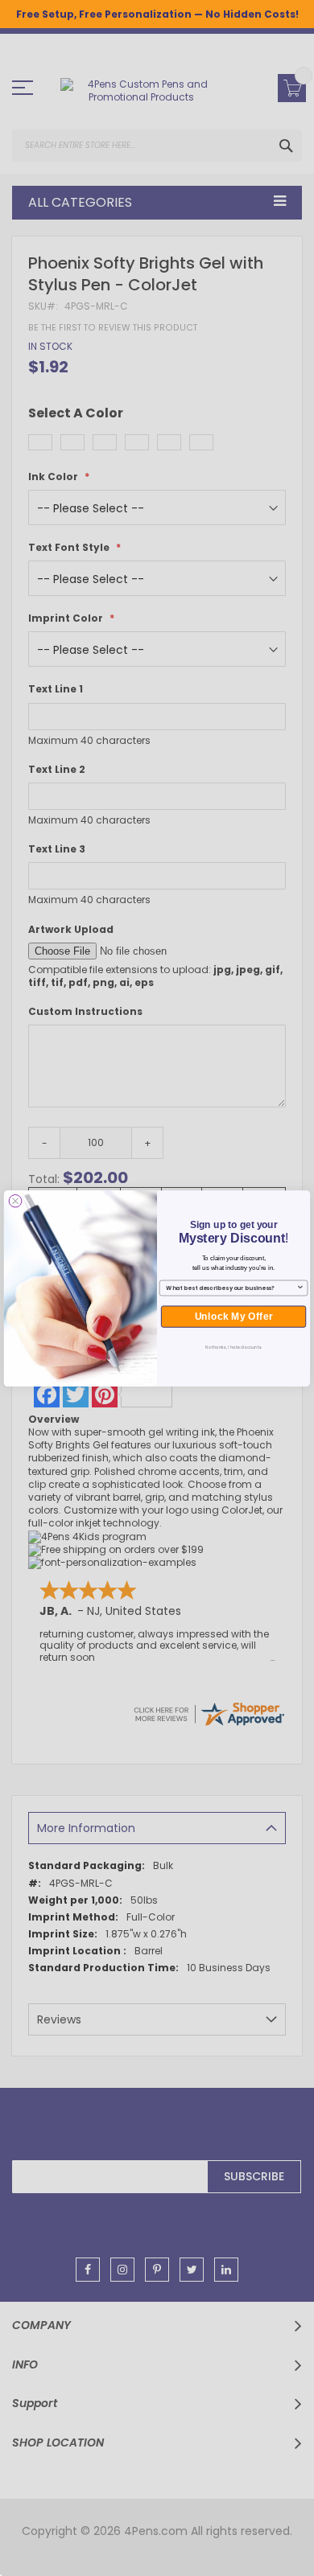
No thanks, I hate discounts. (234, 1347)
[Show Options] (300, 1288)
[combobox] (231, 1288)
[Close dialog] (16, 1201)
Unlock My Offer (234, 1316)
